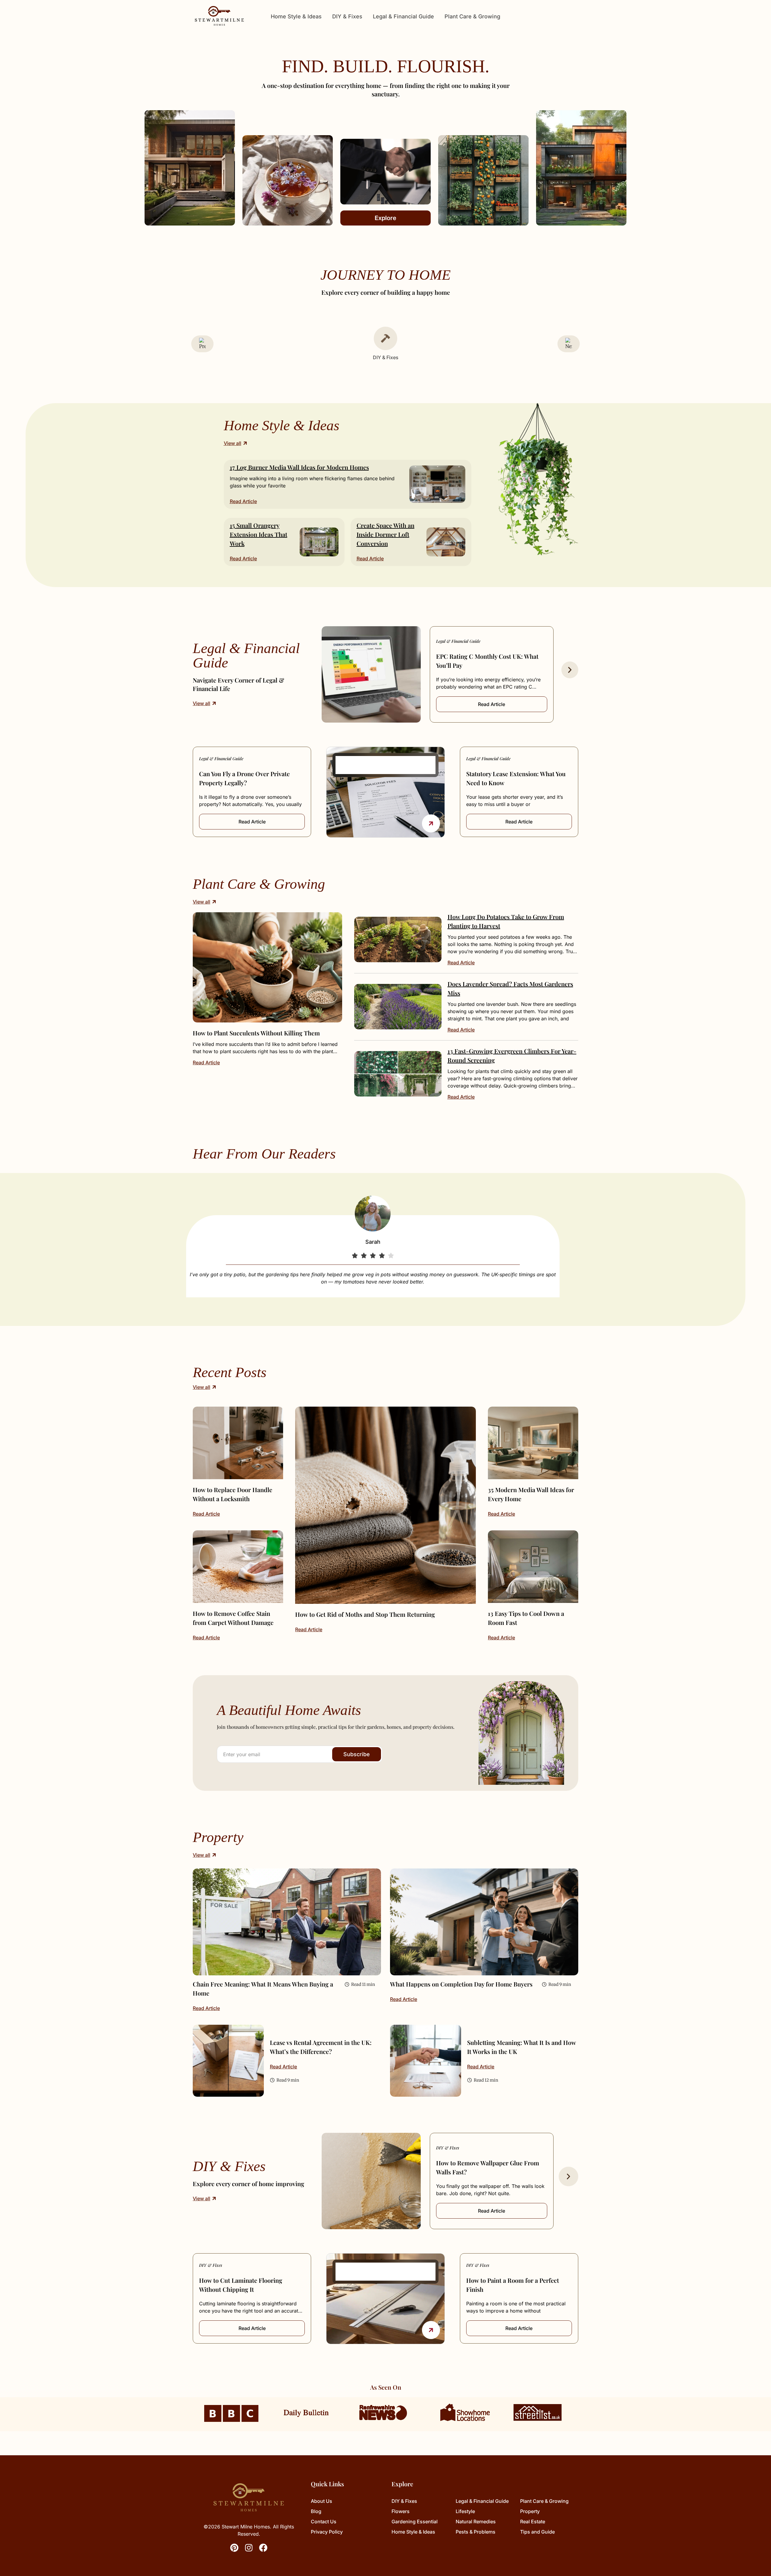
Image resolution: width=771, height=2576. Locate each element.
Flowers (401, 2511)
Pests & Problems (476, 2532)
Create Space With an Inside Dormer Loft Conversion (385, 534)
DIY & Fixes (347, 16)
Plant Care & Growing (472, 16)
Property (530, 2511)
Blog (316, 2511)
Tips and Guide (537, 2532)
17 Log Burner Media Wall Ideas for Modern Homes (299, 467)
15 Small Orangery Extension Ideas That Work (259, 534)
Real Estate (533, 2522)
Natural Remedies (476, 2522)
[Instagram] (249, 2548)
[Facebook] (263, 2548)
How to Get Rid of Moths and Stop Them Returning (365, 1614)
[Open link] (431, 823)
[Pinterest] (234, 2548)
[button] (570, 670)
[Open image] (267, 967)
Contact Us (324, 2522)
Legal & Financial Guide (403, 16)
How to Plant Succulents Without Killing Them (256, 1033)
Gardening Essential (415, 2522)
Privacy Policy (327, 2532)
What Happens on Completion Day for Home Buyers (461, 1984)
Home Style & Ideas (296, 16)
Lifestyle (465, 2511)
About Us (322, 2501)
